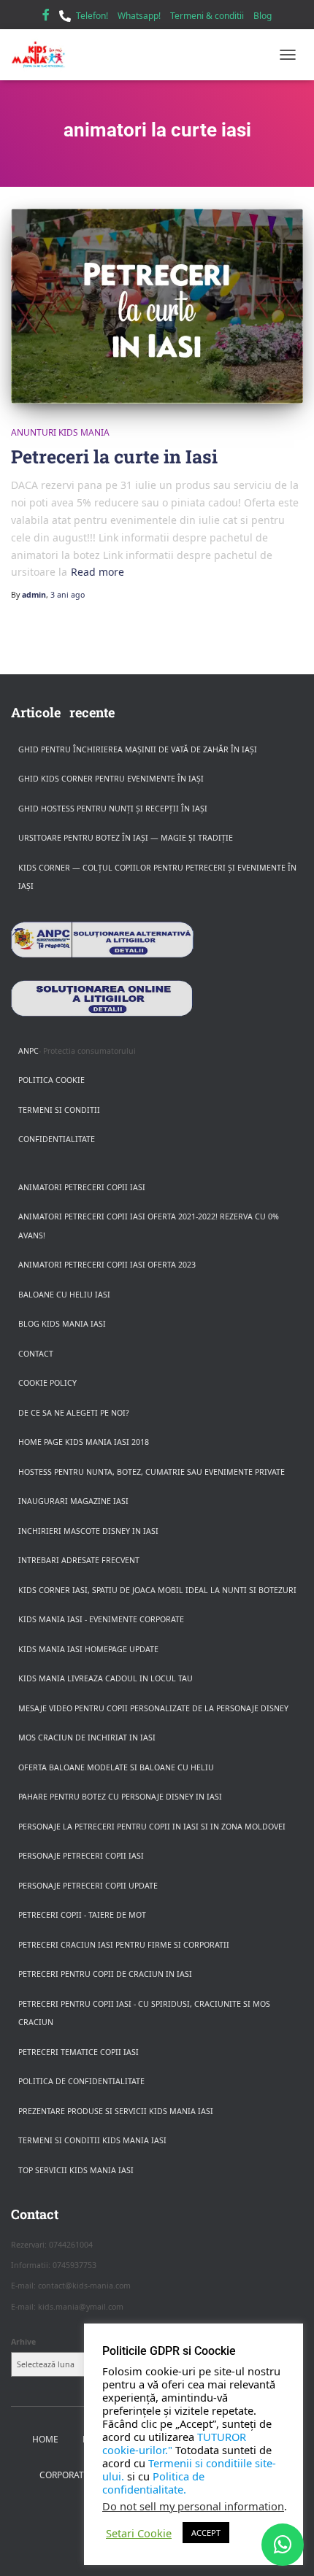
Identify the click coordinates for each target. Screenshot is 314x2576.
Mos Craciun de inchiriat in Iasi (87, 1738)
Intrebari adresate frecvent (79, 1560)
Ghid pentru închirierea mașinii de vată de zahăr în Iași (138, 749)
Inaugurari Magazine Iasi (73, 1501)
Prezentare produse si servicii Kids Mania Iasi (116, 2111)
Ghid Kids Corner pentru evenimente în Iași (111, 779)
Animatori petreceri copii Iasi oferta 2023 (107, 1265)
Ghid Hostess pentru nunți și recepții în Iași (113, 809)
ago (68, 595)
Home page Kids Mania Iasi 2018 (84, 1442)
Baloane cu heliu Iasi (64, 1295)
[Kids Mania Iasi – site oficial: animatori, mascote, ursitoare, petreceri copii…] (44, 55)
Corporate (64, 2475)
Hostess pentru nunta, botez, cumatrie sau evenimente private (152, 1472)
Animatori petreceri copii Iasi (82, 1187)
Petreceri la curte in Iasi (114, 456)
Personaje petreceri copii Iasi (81, 1856)
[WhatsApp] (283, 2545)
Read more (97, 572)
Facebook (46, 17)
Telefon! (92, 16)
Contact (36, 1354)
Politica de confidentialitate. (153, 2483)
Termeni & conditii (207, 16)
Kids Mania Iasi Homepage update (88, 1649)
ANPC (28, 1051)
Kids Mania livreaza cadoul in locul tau (106, 1678)
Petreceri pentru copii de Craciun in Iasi (105, 1974)
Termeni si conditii (59, 1110)
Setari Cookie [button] (139, 2533)
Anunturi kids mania (60, 432)
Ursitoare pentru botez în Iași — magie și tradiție (126, 838)
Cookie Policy (47, 1383)
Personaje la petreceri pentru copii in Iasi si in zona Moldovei (152, 1827)
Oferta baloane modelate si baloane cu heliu (116, 1767)
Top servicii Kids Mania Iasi (76, 2170)
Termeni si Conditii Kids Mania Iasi (92, 2140)
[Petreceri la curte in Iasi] (157, 306)
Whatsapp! (139, 16)
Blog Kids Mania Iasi (62, 1324)
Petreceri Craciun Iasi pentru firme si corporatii (124, 1945)
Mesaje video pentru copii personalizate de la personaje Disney (153, 1708)
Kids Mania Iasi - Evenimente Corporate (101, 1619)
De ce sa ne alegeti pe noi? (74, 1413)
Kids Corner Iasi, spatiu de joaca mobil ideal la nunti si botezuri (157, 1590)
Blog (263, 16)
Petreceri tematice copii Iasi (78, 2052)
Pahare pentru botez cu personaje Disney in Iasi (120, 1797)
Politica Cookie (51, 1080)
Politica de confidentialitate (81, 2081)
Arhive (23, 2342)
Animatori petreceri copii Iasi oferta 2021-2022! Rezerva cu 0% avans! (149, 1226)
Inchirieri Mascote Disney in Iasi (88, 1531)
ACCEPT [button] (206, 2533)
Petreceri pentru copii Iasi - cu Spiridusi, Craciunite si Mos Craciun (144, 2013)
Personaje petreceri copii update (88, 1886)
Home (45, 2439)
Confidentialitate (57, 1139)
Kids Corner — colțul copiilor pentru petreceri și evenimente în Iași (157, 877)
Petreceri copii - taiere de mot (82, 1915)
